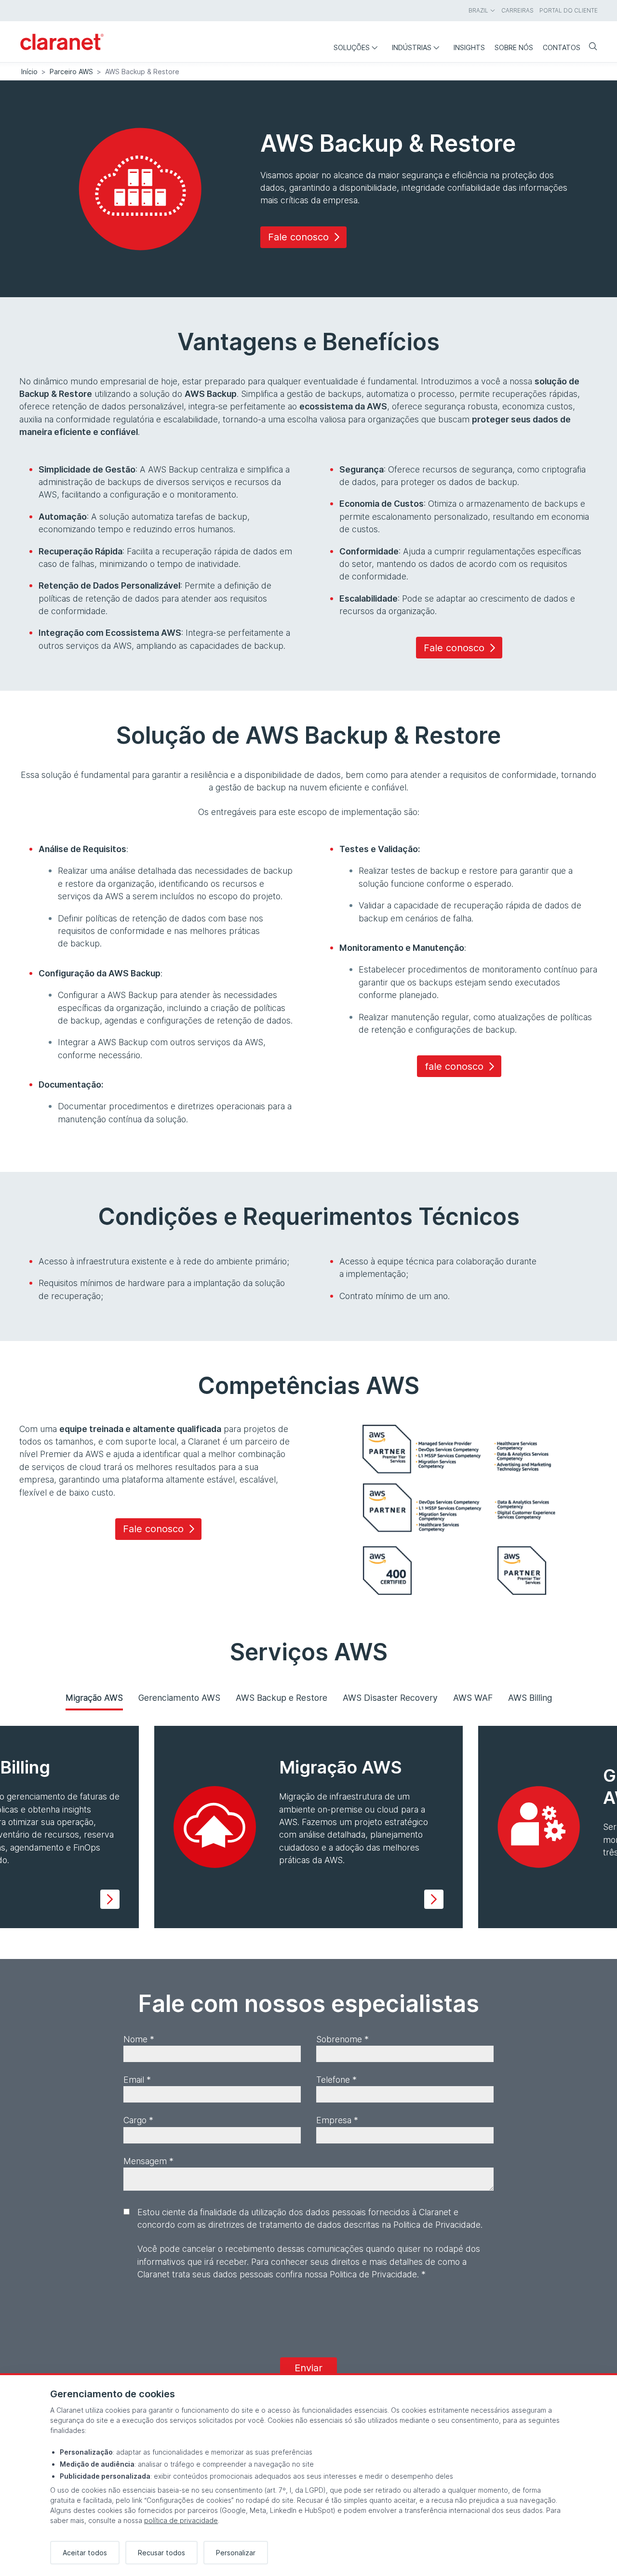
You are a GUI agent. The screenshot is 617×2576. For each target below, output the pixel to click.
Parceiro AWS (71, 72)
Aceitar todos (85, 2553)
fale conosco (454, 1066)
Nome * (139, 2039)
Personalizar (236, 2553)
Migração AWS (94, 1698)
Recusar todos (161, 2553)
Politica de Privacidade (373, 2274)
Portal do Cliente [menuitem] (569, 10)
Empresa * (337, 2120)
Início (29, 72)
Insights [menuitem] (469, 47)
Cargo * (138, 2120)
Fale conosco (298, 237)
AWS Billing (530, 1698)
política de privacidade (181, 2520)
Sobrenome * (342, 2039)
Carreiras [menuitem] (517, 10)
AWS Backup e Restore (282, 1698)
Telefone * (336, 2080)
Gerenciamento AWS (179, 1698)
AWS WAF (473, 1698)
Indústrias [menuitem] (412, 47)
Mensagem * (148, 2161)
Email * (137, 2080)
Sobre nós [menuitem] (514, 47)
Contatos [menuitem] (562, 47)
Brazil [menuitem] (478, 10)
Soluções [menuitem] (352, 47)
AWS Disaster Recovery (390, 1698)
